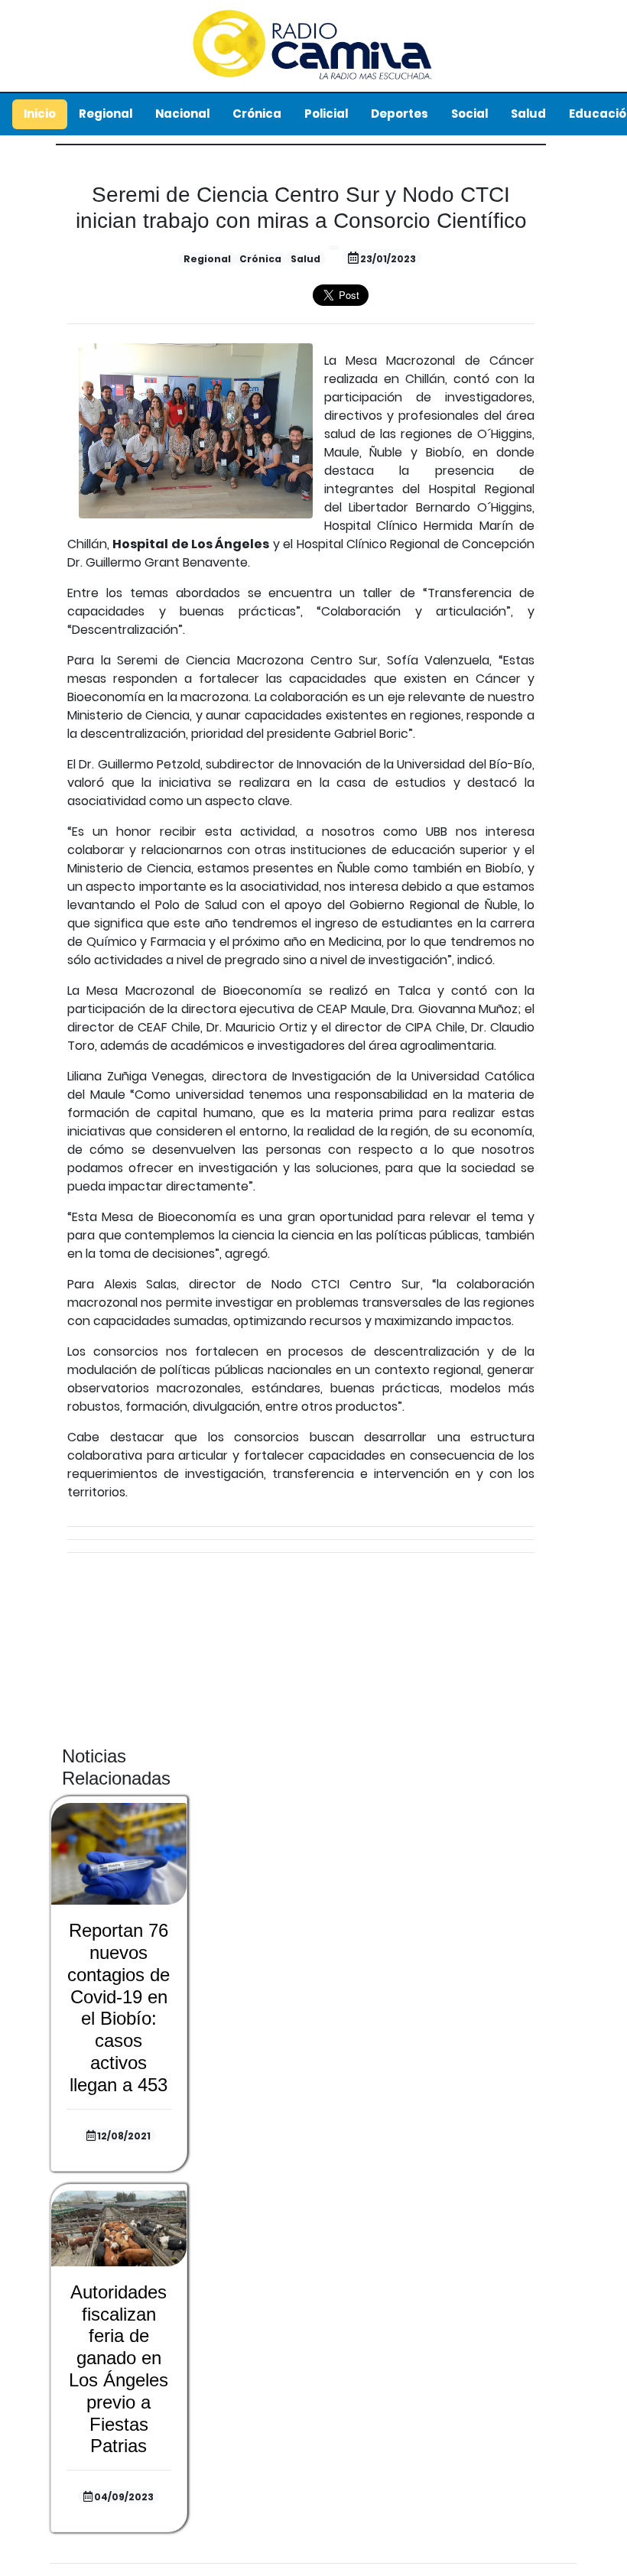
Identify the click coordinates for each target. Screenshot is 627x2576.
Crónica (257, 114)
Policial (326, 114)
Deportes (400, 114)
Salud (528, 114)
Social (469, 114)
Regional (106, 114)
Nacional (182, 114)
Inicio (40, 114)
